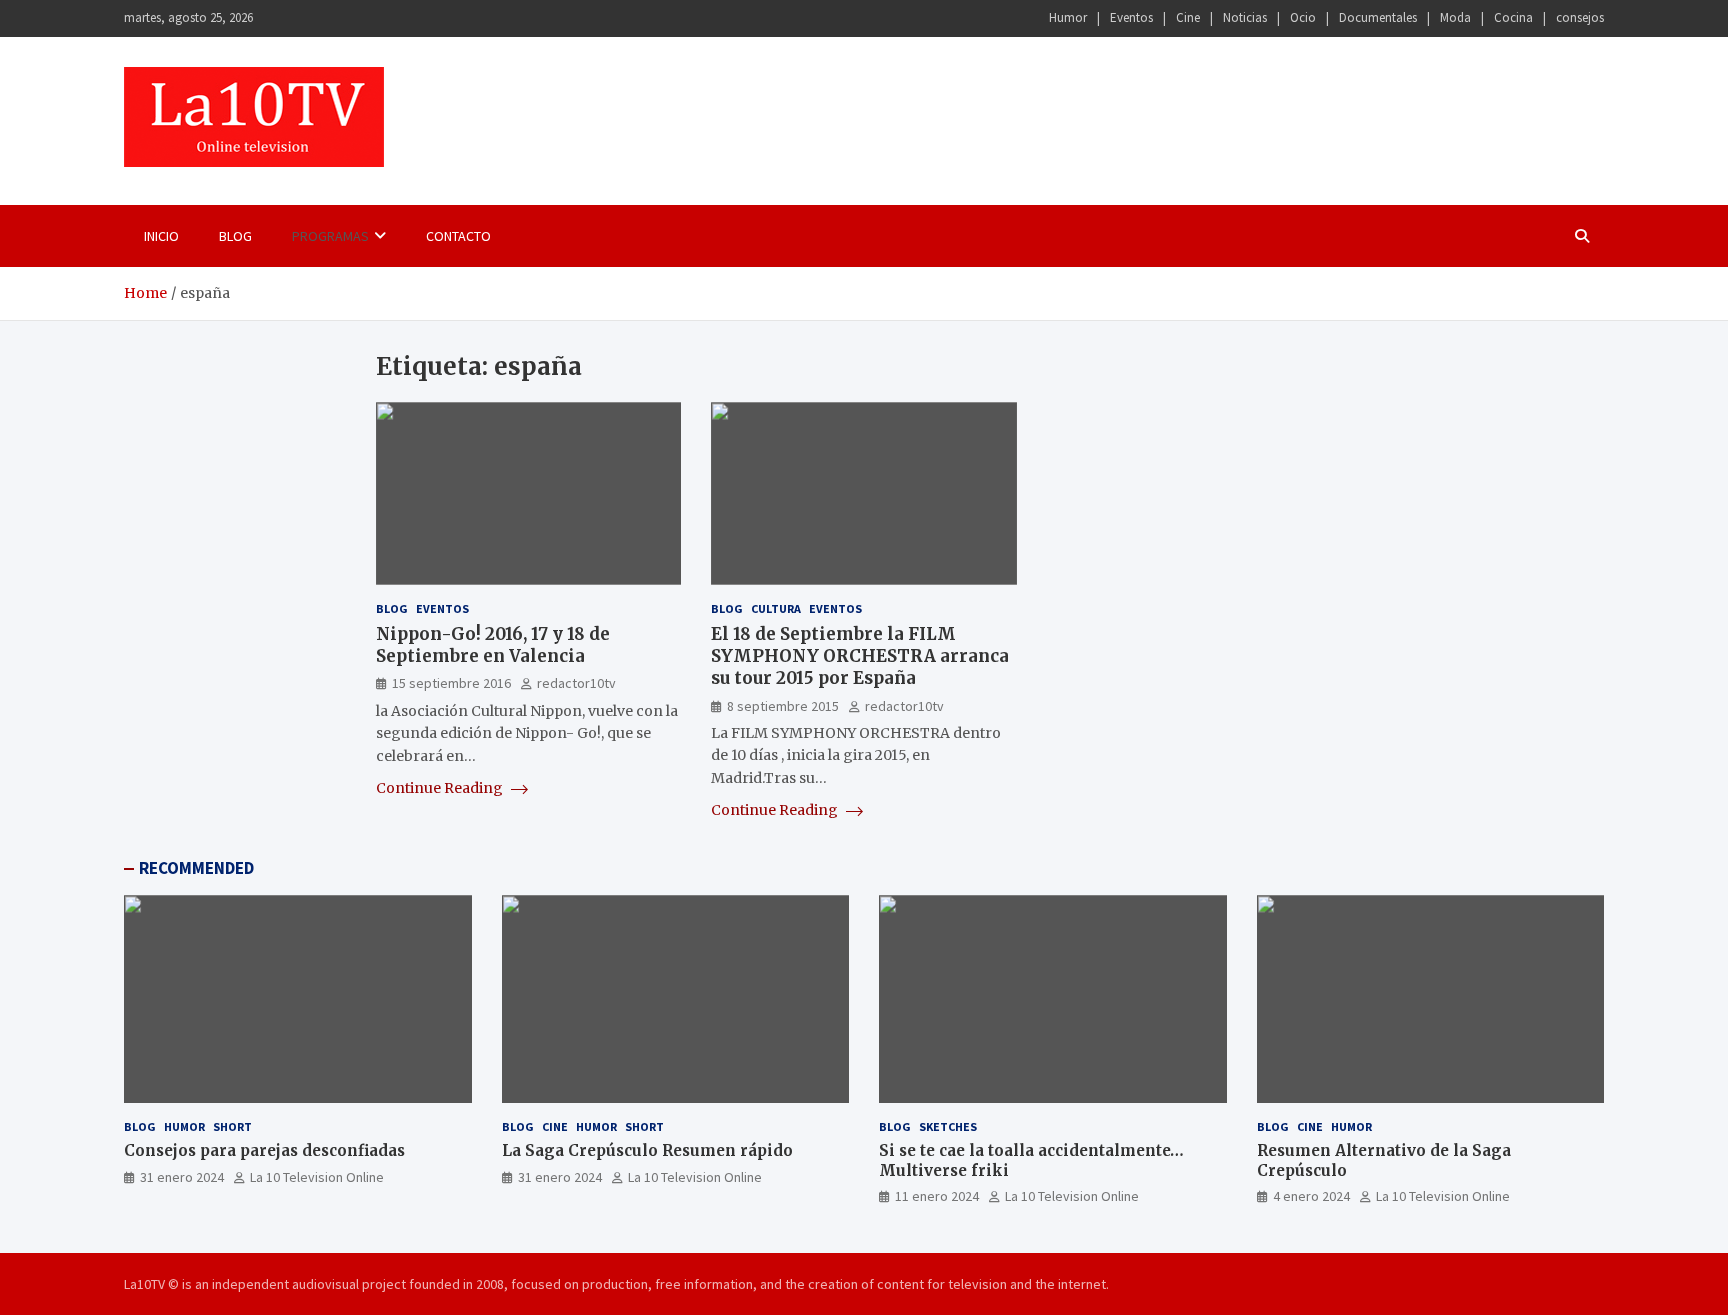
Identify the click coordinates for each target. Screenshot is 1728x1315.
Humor (1068, 17)
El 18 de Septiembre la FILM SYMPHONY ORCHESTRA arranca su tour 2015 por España (860, 656)
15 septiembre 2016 (451, 683)
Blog (235, 236)
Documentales (1378, 17)
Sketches (948, 1126)
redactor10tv (576, 683)
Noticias (1245, 17)
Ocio (1303, 17)
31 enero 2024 (182, 1177)
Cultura (776, 608)
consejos (1580, 17)
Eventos (1131, 17)
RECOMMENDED (196, 868)
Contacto (458, 236)
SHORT (232, 1126)
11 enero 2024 (937, 1196)
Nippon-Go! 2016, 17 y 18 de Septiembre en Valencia (493, 645)
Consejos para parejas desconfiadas (264, 1150)
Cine (1188, 17)
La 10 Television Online (317, 1177)
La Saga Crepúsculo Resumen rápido (647, 1150)
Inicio (161, 236)
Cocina (1513, 17)
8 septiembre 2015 (783, 706)
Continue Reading (441, 788)
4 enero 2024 (1311, 1196)
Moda (1455, 17)
